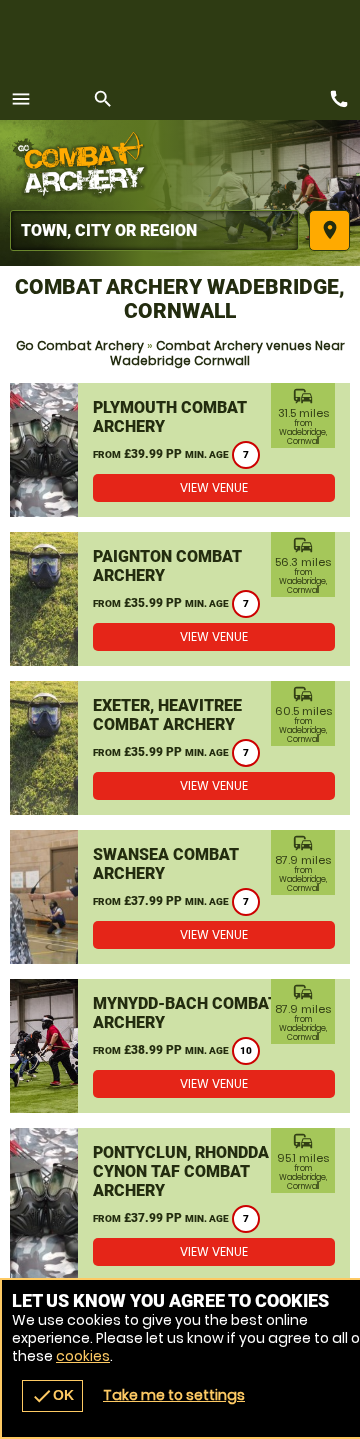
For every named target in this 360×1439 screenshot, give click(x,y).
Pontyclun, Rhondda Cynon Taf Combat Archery (181, 1171)
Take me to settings (174, 1395)
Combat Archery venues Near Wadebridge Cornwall (227, 353)
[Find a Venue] (154, 230)
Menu (21, 99)
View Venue (214, 487)
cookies (83, 1356)
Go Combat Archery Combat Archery (85, 165)
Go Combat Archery (80, 345)
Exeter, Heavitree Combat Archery (167, 715)
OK (52, 1396)
